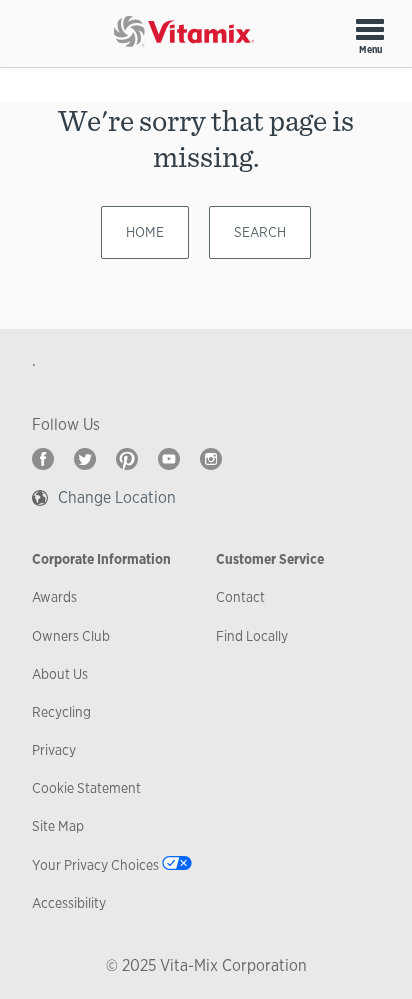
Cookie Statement (86, 788)
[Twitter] (85, 459)
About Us (60, 674)
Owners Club (71, 636)
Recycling (61, 712)
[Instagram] (211, 459)
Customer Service (270, 559)
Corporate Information (101, 559)
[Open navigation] (370, 29)
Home (145, 232)
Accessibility (69, 903)
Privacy (54, 750)
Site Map (58, 826)
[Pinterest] (127, 459)
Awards (54, 597)
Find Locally (252, 636)
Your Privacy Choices (95, 865)
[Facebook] (43, 459)
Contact (240, 597)
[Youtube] (169, 459)
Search (260, 232)
